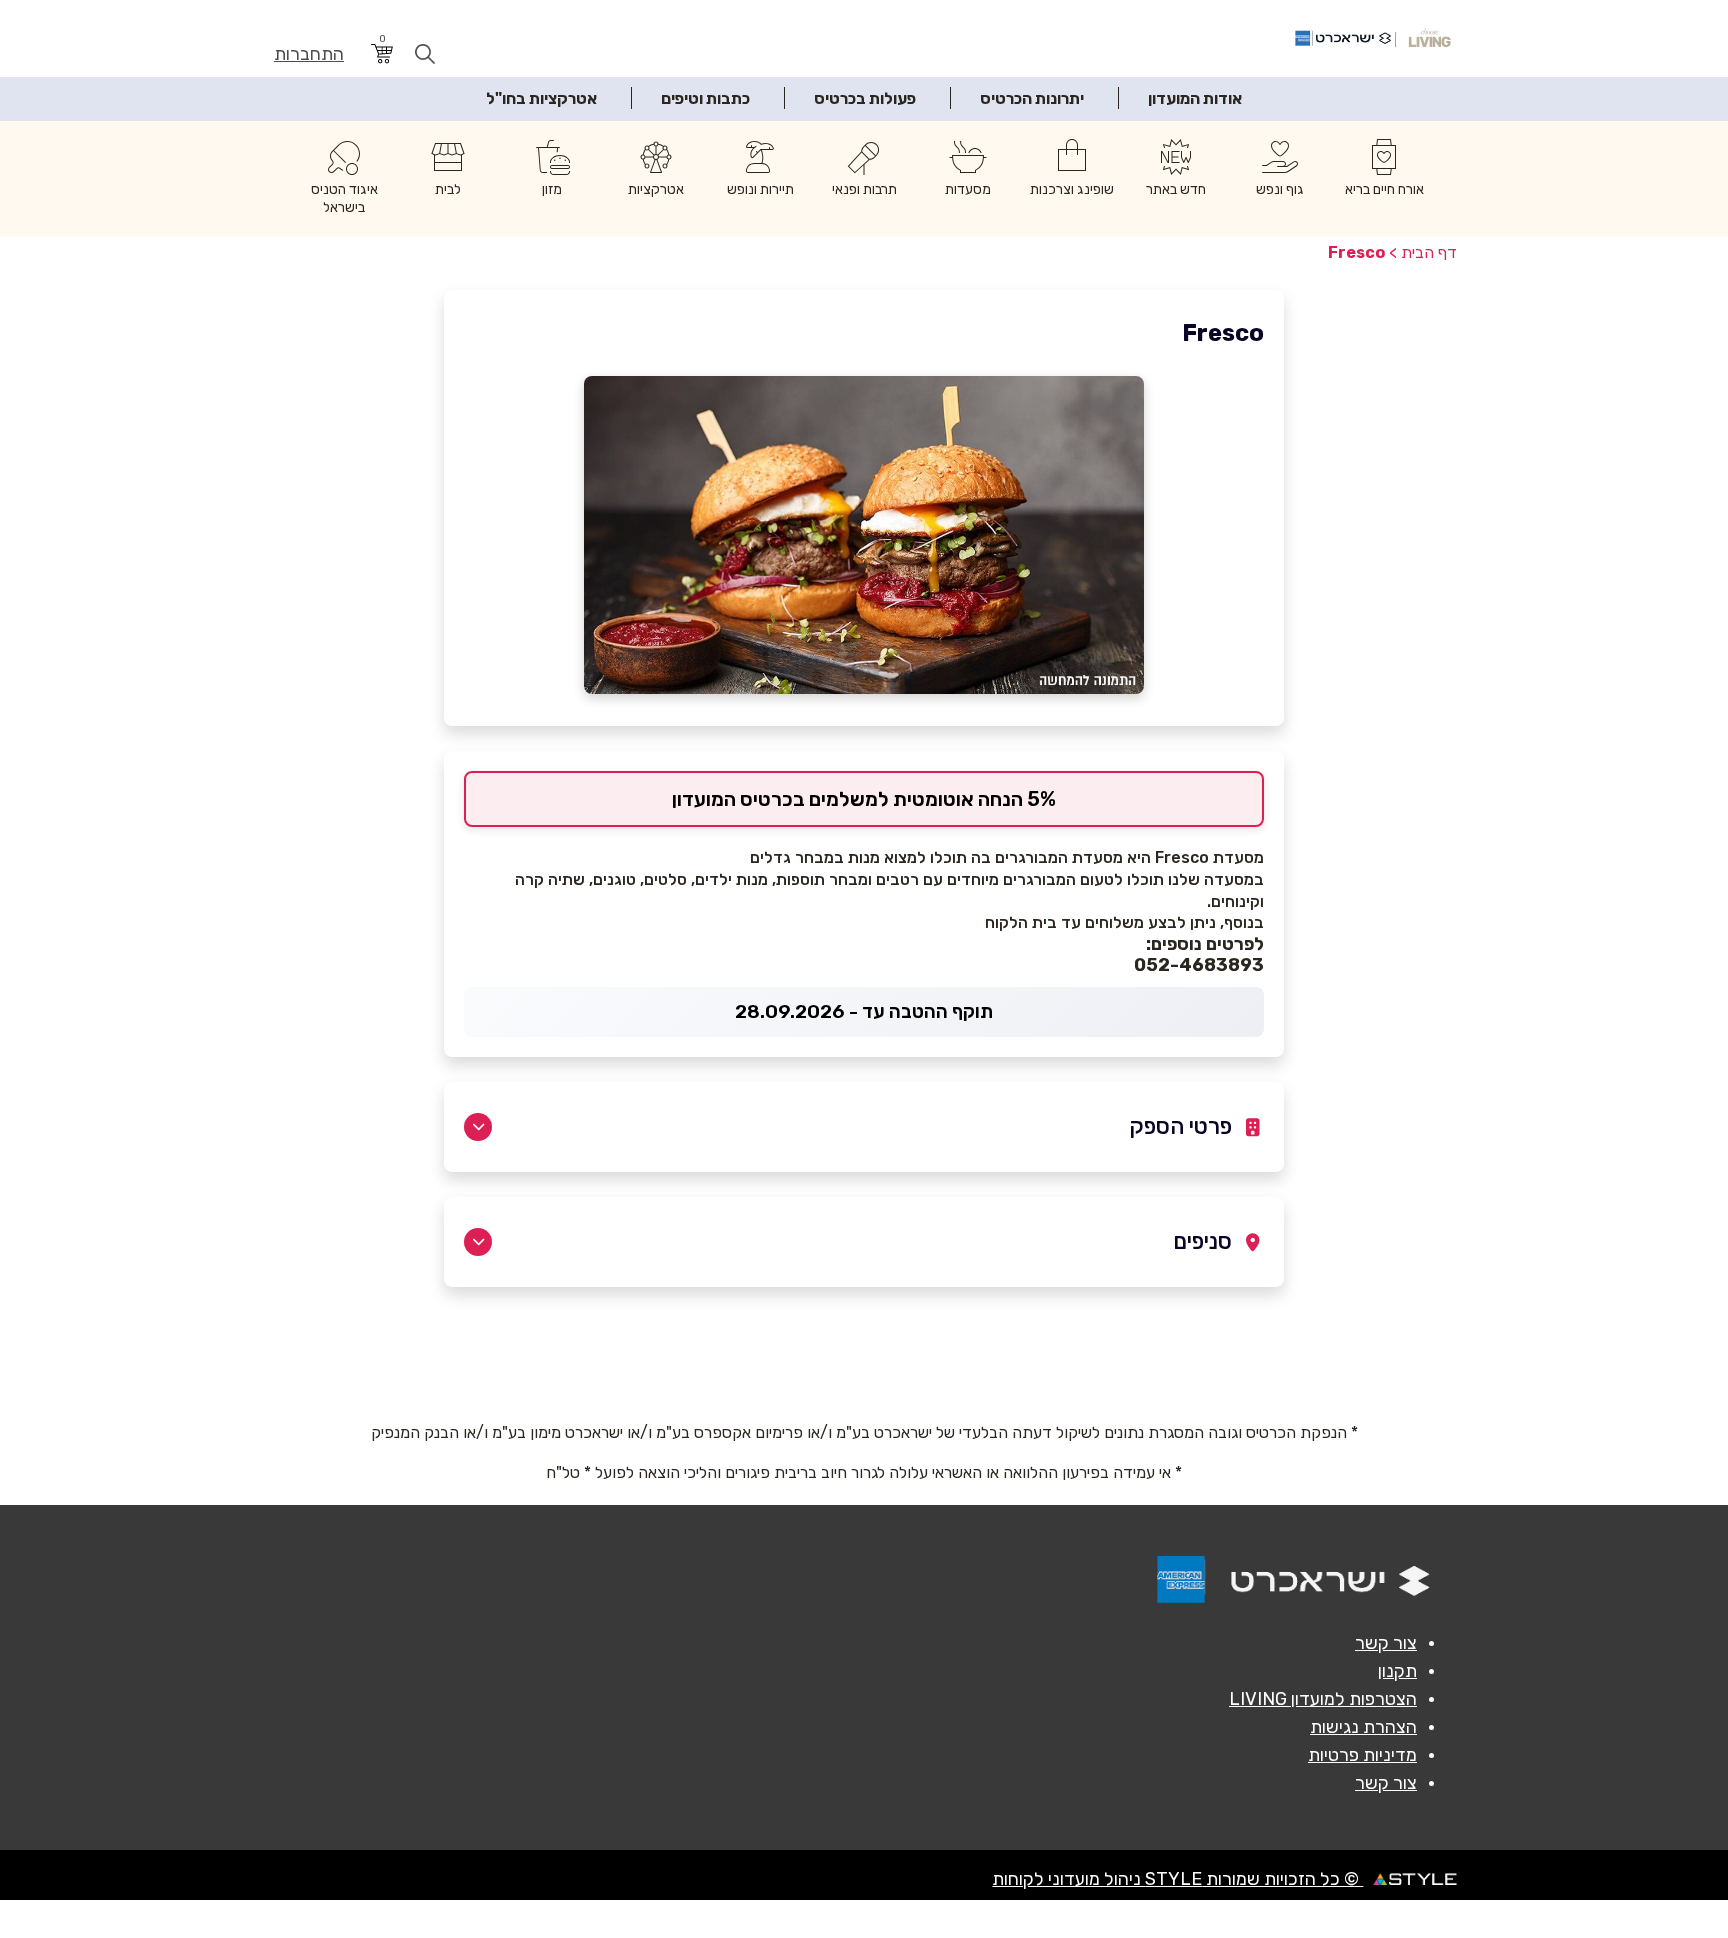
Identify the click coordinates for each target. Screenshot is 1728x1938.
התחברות (309, 54)
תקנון (1397, 1671)
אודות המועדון (1195, 98)
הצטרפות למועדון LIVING (1323, 1699)
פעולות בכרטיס (865, 98)
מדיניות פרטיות (1362, 1755)
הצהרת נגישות (1363, 1727)
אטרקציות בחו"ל (541, 98)
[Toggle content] (478, 1127)
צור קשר (1386, 1643)
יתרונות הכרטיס (1032, 98)
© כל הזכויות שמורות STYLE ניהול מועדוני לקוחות (1177, 1879)
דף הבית (1429, 252)
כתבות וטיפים (705, 98)
